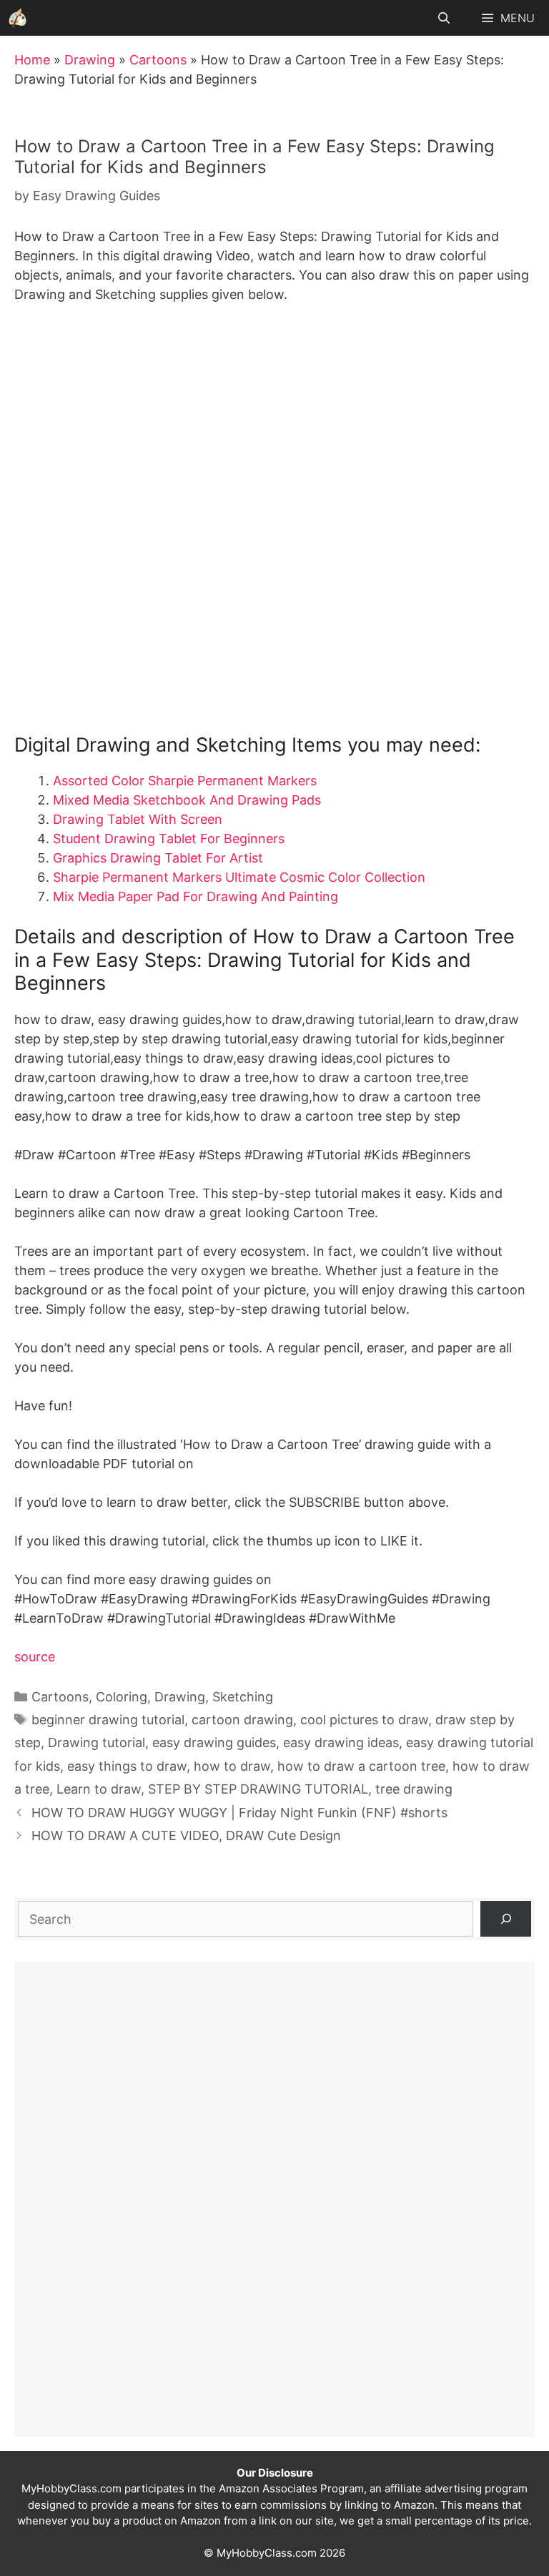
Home (32, 60)
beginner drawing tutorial (108, 1720)
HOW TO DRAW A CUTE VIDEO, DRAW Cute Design (186, 1835)
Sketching (243, 1697)
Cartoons (158, 60)
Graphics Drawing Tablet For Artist (158, 858)
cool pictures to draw (364, 1720)
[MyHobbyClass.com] (18, 18)
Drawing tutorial (97, 1742)
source (35, 1657)
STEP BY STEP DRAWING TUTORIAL (258, 1789)
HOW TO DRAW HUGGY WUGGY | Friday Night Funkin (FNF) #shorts (239, 1813)
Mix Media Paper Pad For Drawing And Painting (196, 896)
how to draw (232, 1766)
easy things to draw (127, 1766)
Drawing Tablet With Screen (138, 819)
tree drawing (414, 1789)
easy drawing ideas (341, 1742)
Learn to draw (99, 1789)
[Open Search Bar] (444, 18)
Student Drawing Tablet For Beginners (169, 839)
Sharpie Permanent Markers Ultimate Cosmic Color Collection (239, 877)
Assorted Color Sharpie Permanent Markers (185, 781)
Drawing (90, 60)
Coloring (122, 1697)
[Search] (506, 1918)
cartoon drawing (242, 1720)
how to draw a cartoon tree (361, 1766)
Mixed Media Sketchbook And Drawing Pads (187, 800)
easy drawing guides (214, 1742)
